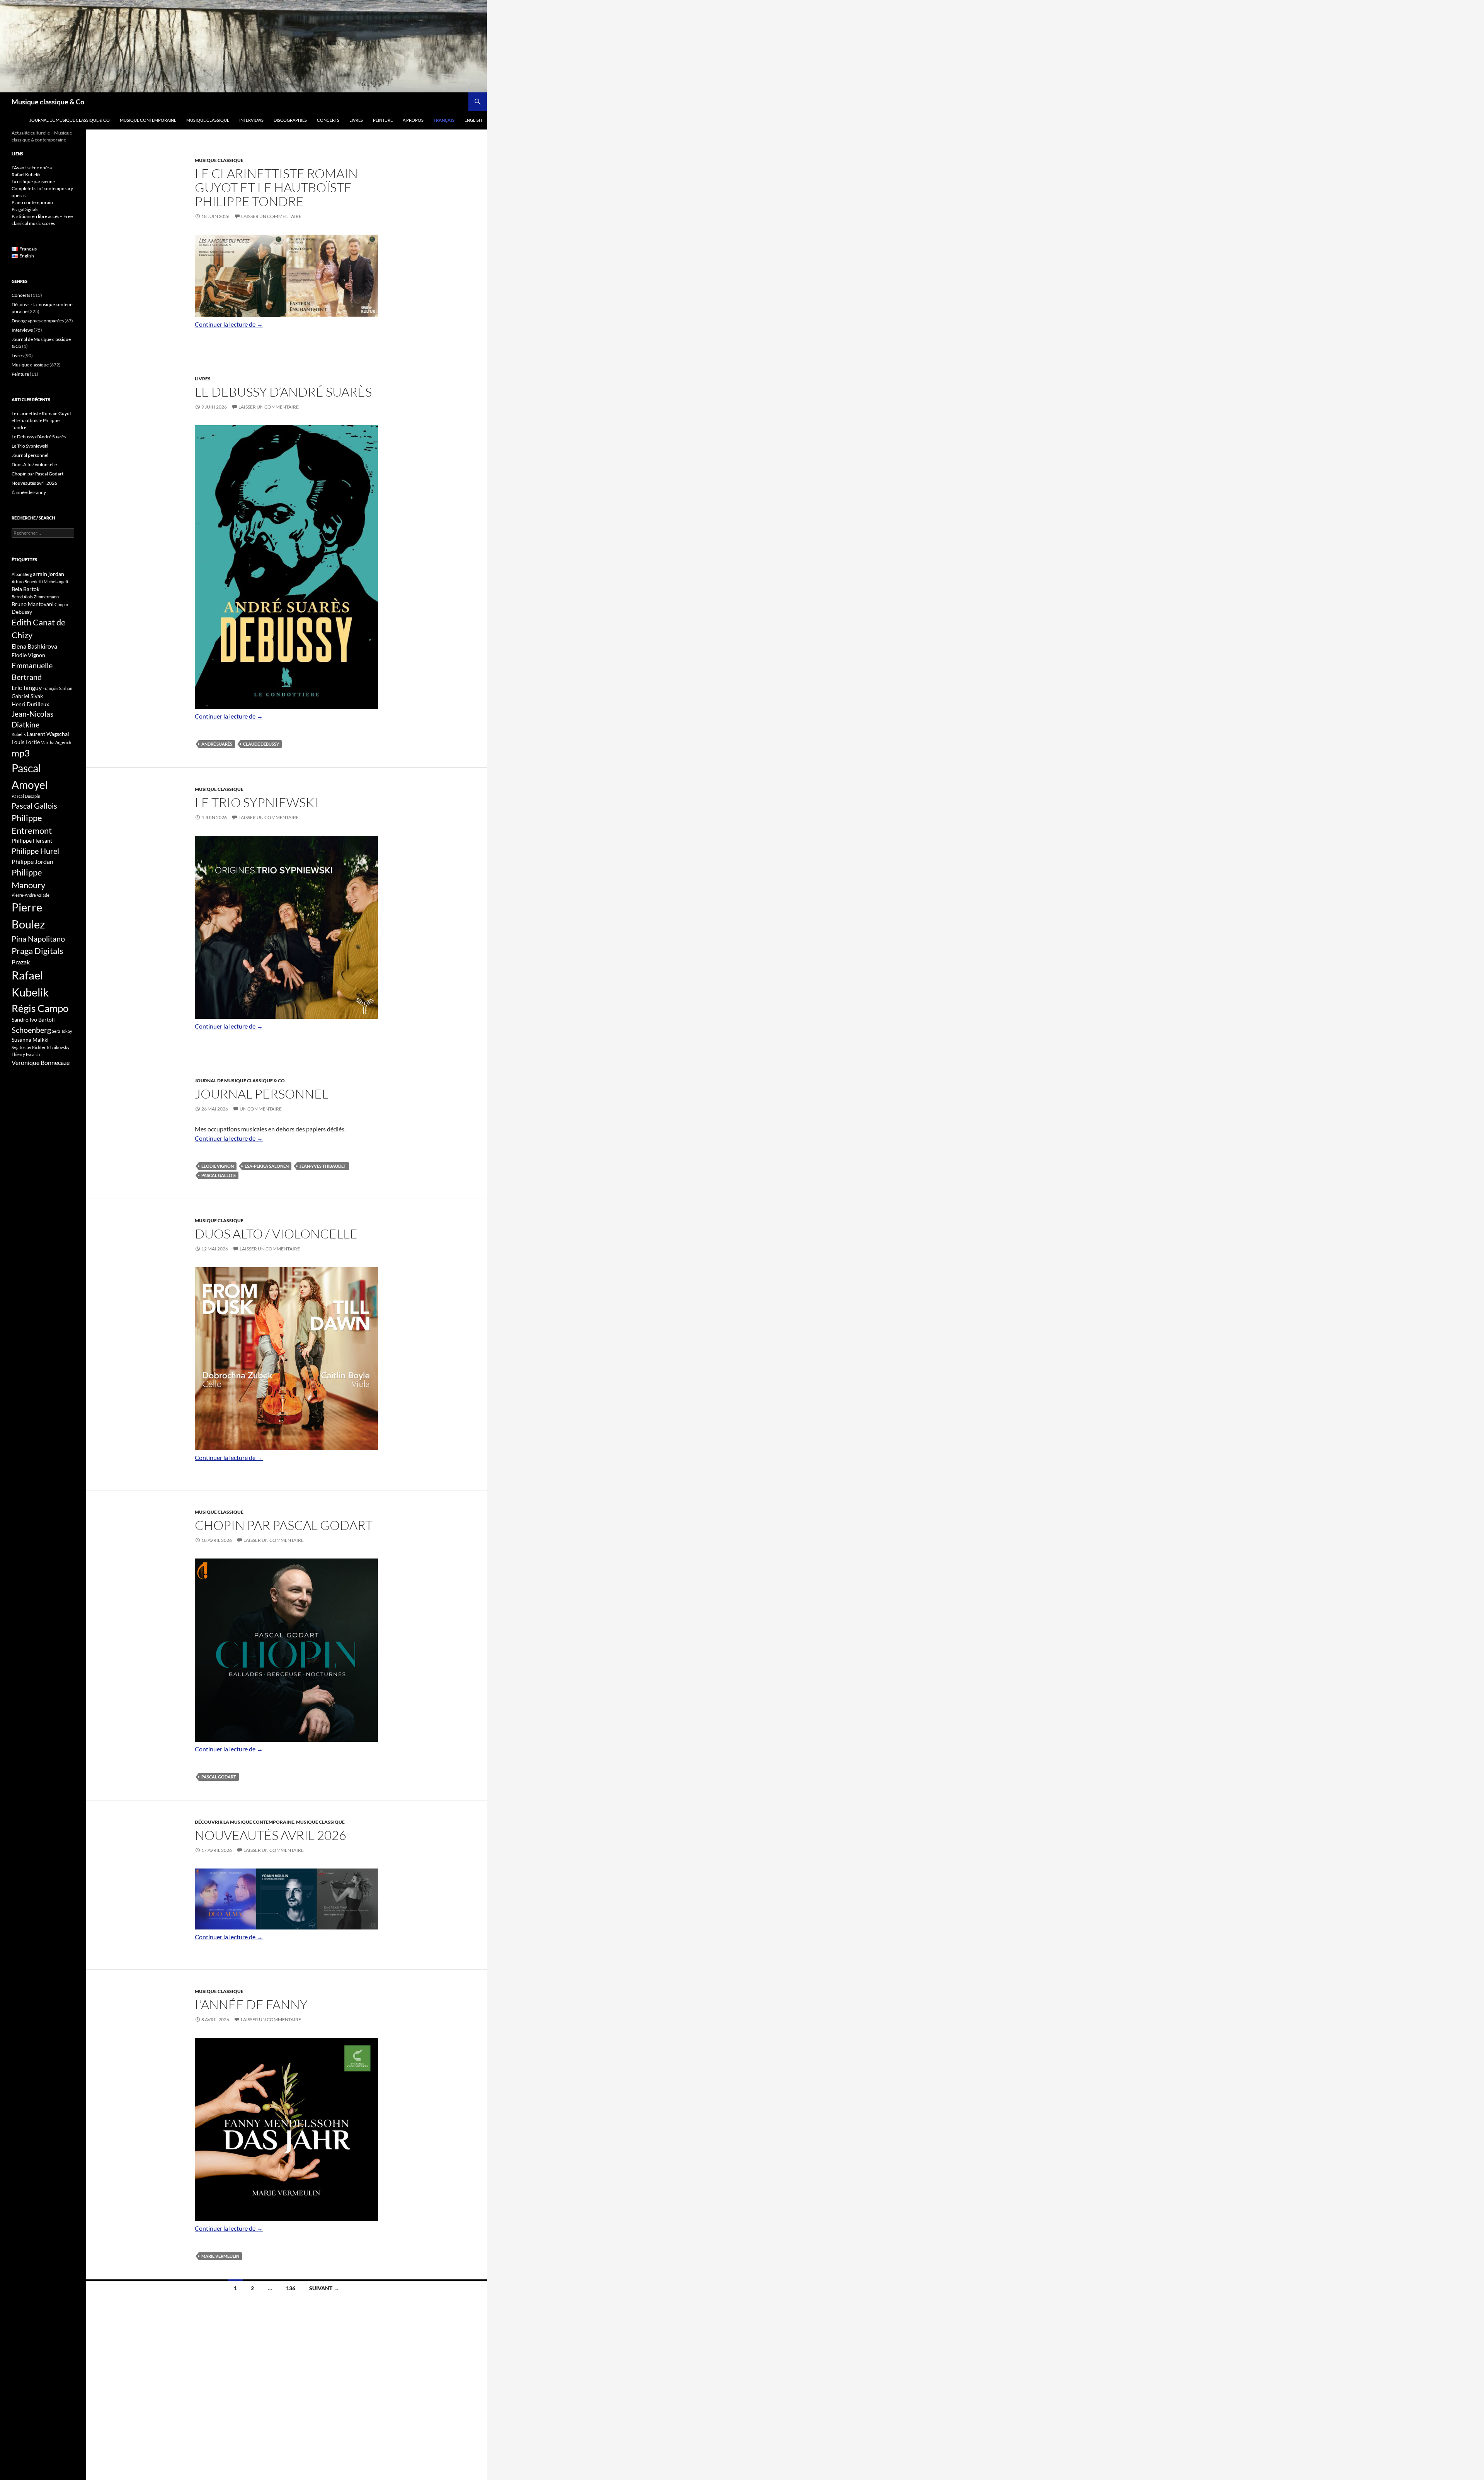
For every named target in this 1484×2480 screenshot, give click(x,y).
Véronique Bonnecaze (41, 1063)
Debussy (22, 612)
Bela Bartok (26, 589)
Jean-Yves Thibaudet (323, 1166)
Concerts (328, 120)
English (473, 120)
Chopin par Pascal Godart (284, 1525)
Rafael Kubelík (26, 175)
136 (291, 2288)
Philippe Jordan (32, 862)
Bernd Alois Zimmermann (35, 597)
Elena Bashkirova (34, 646)
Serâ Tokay (62, 1031)
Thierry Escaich (26, 1054)
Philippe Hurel (35, 851)
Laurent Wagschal (48, 734)
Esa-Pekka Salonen (267, 1166)
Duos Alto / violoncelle (276, 1234)
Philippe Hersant (32, 841)
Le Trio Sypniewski (256, 802)
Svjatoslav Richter (29, 1047)
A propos (413, 120)
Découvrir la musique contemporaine (244, 1822)
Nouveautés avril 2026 (271, 1835)
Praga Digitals (37, 951)
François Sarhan (57, 688)
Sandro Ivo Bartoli (33, 1019)
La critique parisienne (33, 181)
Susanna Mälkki (30, 1040)
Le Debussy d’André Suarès (283, 392)
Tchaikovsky (58, 1047)
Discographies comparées (38, 321)
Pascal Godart (219, 1777)
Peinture (383, 120)
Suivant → (324, 2288)
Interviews (251, 120)
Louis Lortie (26, 742)
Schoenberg (31, 1030)
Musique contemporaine (148, 120)
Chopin (61, 604)
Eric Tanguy (27, 688)
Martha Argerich (56, 742)
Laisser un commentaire (271, 216)
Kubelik (19, 734)
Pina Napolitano (38, 939)
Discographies (290, 120)
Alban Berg (22, 574)
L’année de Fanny (251, 2004)
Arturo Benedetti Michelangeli (40, 582)
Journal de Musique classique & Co (70, 120)
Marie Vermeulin (220, 2256)
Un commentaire (261, 1109)
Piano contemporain (32, 202)
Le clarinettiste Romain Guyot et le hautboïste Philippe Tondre (276, 187)
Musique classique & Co (48, 102)
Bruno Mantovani (33, 604)
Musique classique (208, 120)
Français (444, 120)
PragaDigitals (25, 209)
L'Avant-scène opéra (32, 168)
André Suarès (217, 744)
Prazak (21, 962)
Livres (356, 120)
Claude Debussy (261, 744)
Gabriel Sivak (27, 696)
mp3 (21, 753)
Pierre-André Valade (31, 895)
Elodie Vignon (218, 1166)
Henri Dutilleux (30, 704)
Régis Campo (40, 1008)
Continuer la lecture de (229, 324)
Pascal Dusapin (26, 796)
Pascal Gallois (219, 1175)
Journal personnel (262, 1094)
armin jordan (49, 574)
